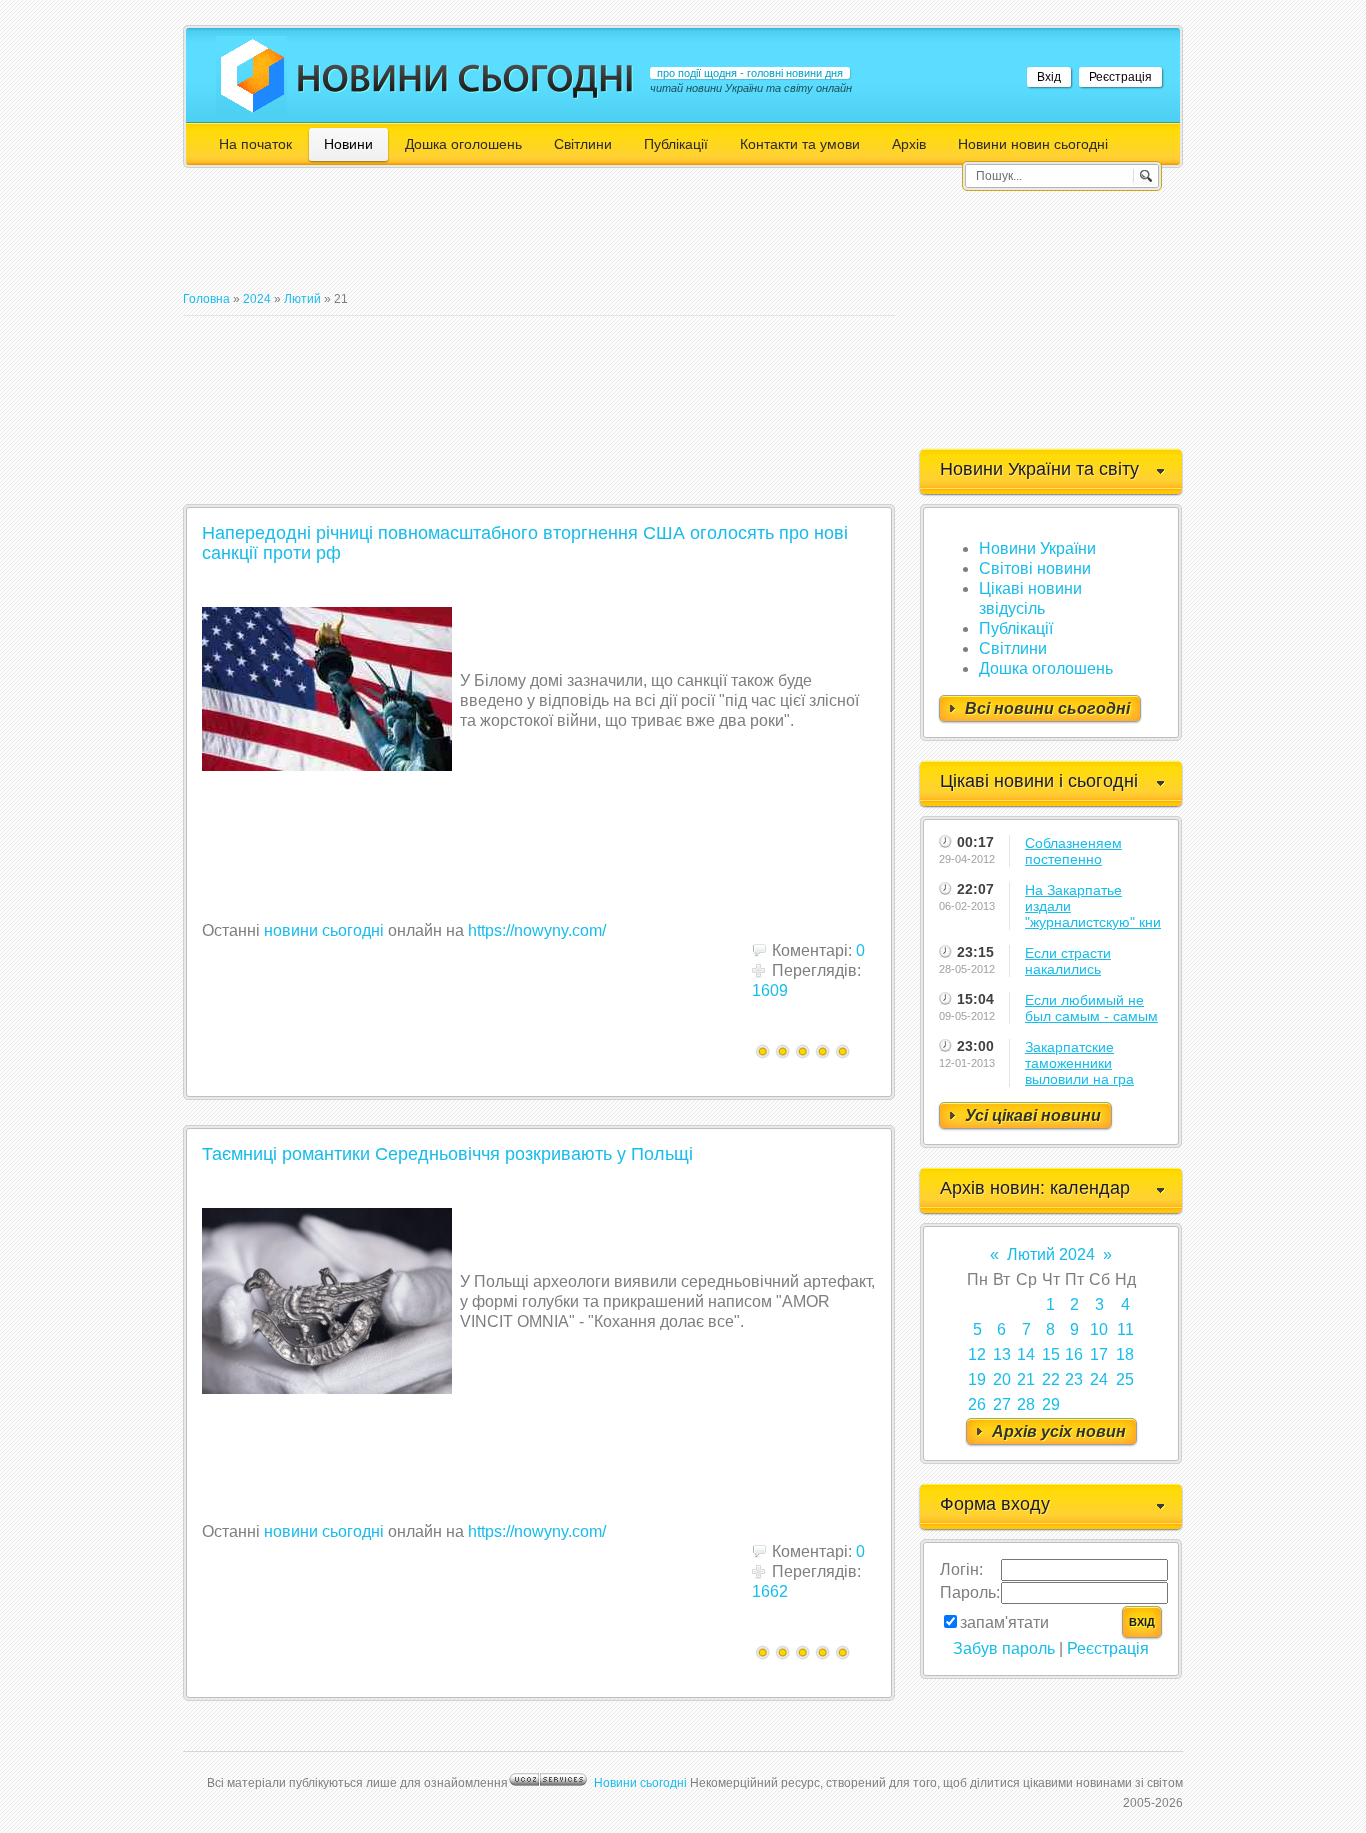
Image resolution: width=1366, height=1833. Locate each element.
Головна (206, 299)
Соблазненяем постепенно (1073, 851)
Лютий (302, 299)
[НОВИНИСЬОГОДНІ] (465, 78)
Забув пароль (1004, 1648)
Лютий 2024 (1051, 1254)
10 (1099, 1329)
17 (1099, 1354)
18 (1125, 1354)
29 (1051, 1404)
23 (1074, 1379)
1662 (770, 1591)
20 (1002, 1379)
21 (1026, 1379)
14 (1026, 1354)
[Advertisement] (547, 238)
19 (977, 1379)
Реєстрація (1120, 77)
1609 (770, 990)
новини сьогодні (324, 930)
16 (1074, 1354)
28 (1026, 1404)
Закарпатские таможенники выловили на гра (1079, 1063)
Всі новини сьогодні (1047, 708)
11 (1125, 1329)
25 (1125, 1379)
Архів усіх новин (1059, 1431)
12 (977, 1354)
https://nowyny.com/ (537, 930)
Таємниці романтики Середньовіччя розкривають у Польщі (447, 1154)
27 (1002, 1404)
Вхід (1049, 77)
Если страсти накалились (1068, 961)
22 (1051, 1379)
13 (1002, 1354)
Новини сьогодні (640, 1783)
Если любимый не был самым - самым (1091, 1008)
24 (1099, 1379)
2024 (257, 299)
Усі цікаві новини (1033, 1115)
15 (1051, 1354)
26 (977, 1404)
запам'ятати (1004, 1622)
